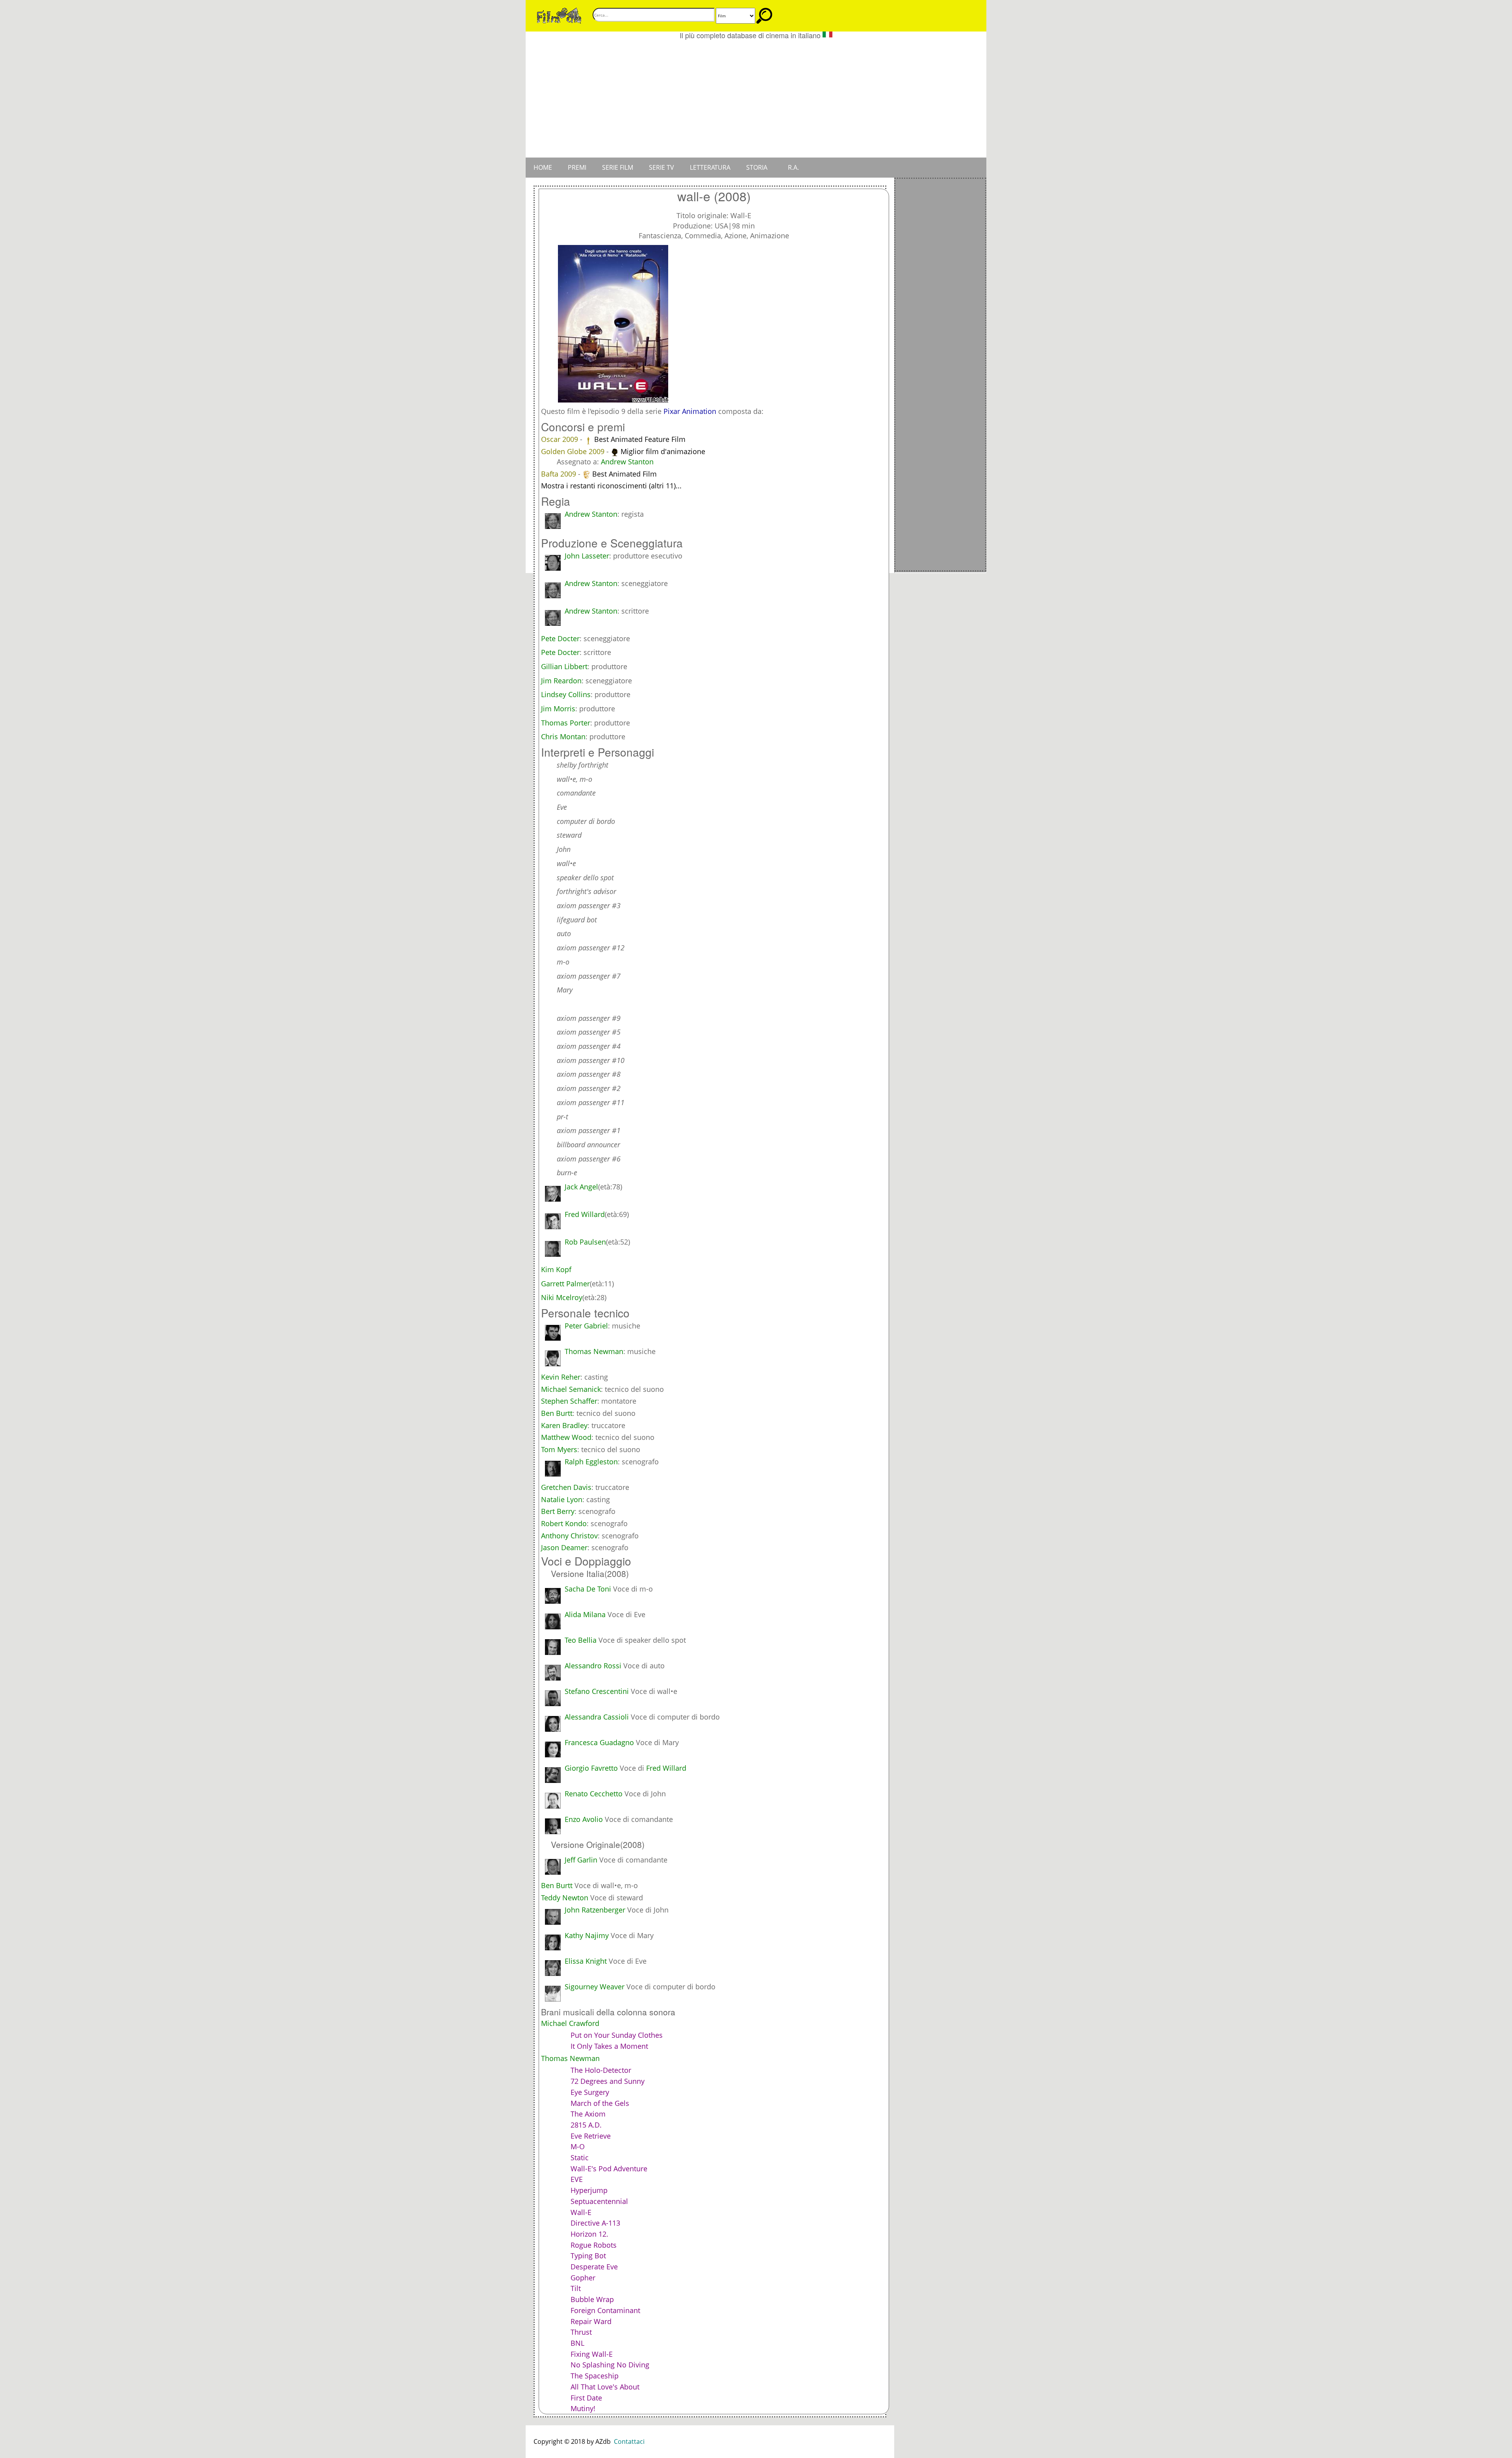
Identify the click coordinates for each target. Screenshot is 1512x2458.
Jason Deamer (564, 1547)
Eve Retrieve (591, 2136)
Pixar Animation (690, 411)
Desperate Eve (594, 2267)
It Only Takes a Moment (609, 2046)
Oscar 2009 (561, 439)
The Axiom (588, 2114)
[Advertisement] (756, 98)
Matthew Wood (566, 1437)
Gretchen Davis (566, 1487)
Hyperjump (589, 2190)
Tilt (576, 2288)
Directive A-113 (595, 2223)
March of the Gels (600, 2103)
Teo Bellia (581, 1640)
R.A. (793, 167)
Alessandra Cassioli (597, 1717)
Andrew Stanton (627, 462)
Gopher (583, 2278)
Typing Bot (588, 2256)
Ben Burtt (557, 1413)
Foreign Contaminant (605, 2310)
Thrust (581, 2332)
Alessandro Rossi (593, 1666)
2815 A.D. (586, 2125)
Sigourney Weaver (595, 1987)
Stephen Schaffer (569, 1401)
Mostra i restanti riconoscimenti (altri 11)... (611, 486)
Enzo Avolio (584, 1819)
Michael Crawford (570, 2023)
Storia (757, 167)
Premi (577, 167)
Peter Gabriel (586, 1326)
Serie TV (661, 167)
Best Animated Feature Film (640, 439)
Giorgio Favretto (591, 1768)
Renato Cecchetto (594, 1794)
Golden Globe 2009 (574, 451)
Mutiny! (583, 2408)
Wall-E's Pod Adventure (609, 2169)
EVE (577, 2179)
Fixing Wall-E (592, 2354)
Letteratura (710, 167)
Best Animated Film (624, 474)
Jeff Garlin (581, 1860)
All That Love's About (605, 2387)
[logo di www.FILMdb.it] (559, 15)
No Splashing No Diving (610, 2365)
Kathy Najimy (587, 1935)
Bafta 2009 (560, 474)
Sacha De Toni (588, 1589)
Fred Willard (666, 1768)
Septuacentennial (599, 2201)
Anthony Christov (569, 1536)
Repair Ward (591, 2321)
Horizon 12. (589, 2234)
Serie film (618, 167)
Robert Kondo (564, 1523)
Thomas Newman (594, 1351)
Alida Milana (585, 1614)
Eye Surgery (590, 2092)
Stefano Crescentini (597, 1691)
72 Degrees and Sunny (608, 2081)
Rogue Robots (594, 2245)
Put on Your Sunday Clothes (617, 2035)
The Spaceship (595, 2376)
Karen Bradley (564, 1425)
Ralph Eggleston (591, 1462)
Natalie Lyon (562, 1499)
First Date (586, 2398)
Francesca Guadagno (599, 1742)
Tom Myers (559, 1449)
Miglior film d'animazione (663, 451)
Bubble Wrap (592, 2299)
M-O (578, 2146)
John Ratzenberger (595, 1910)
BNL (577, 2343)
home (543, 167)
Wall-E (581, 2212)
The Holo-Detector (601, 2070)
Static (580, 2157)
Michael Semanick (571, 1389)
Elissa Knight (586, 1961)
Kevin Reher (561, 1377)
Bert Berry (558, 1511)
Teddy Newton (565, 1898)
